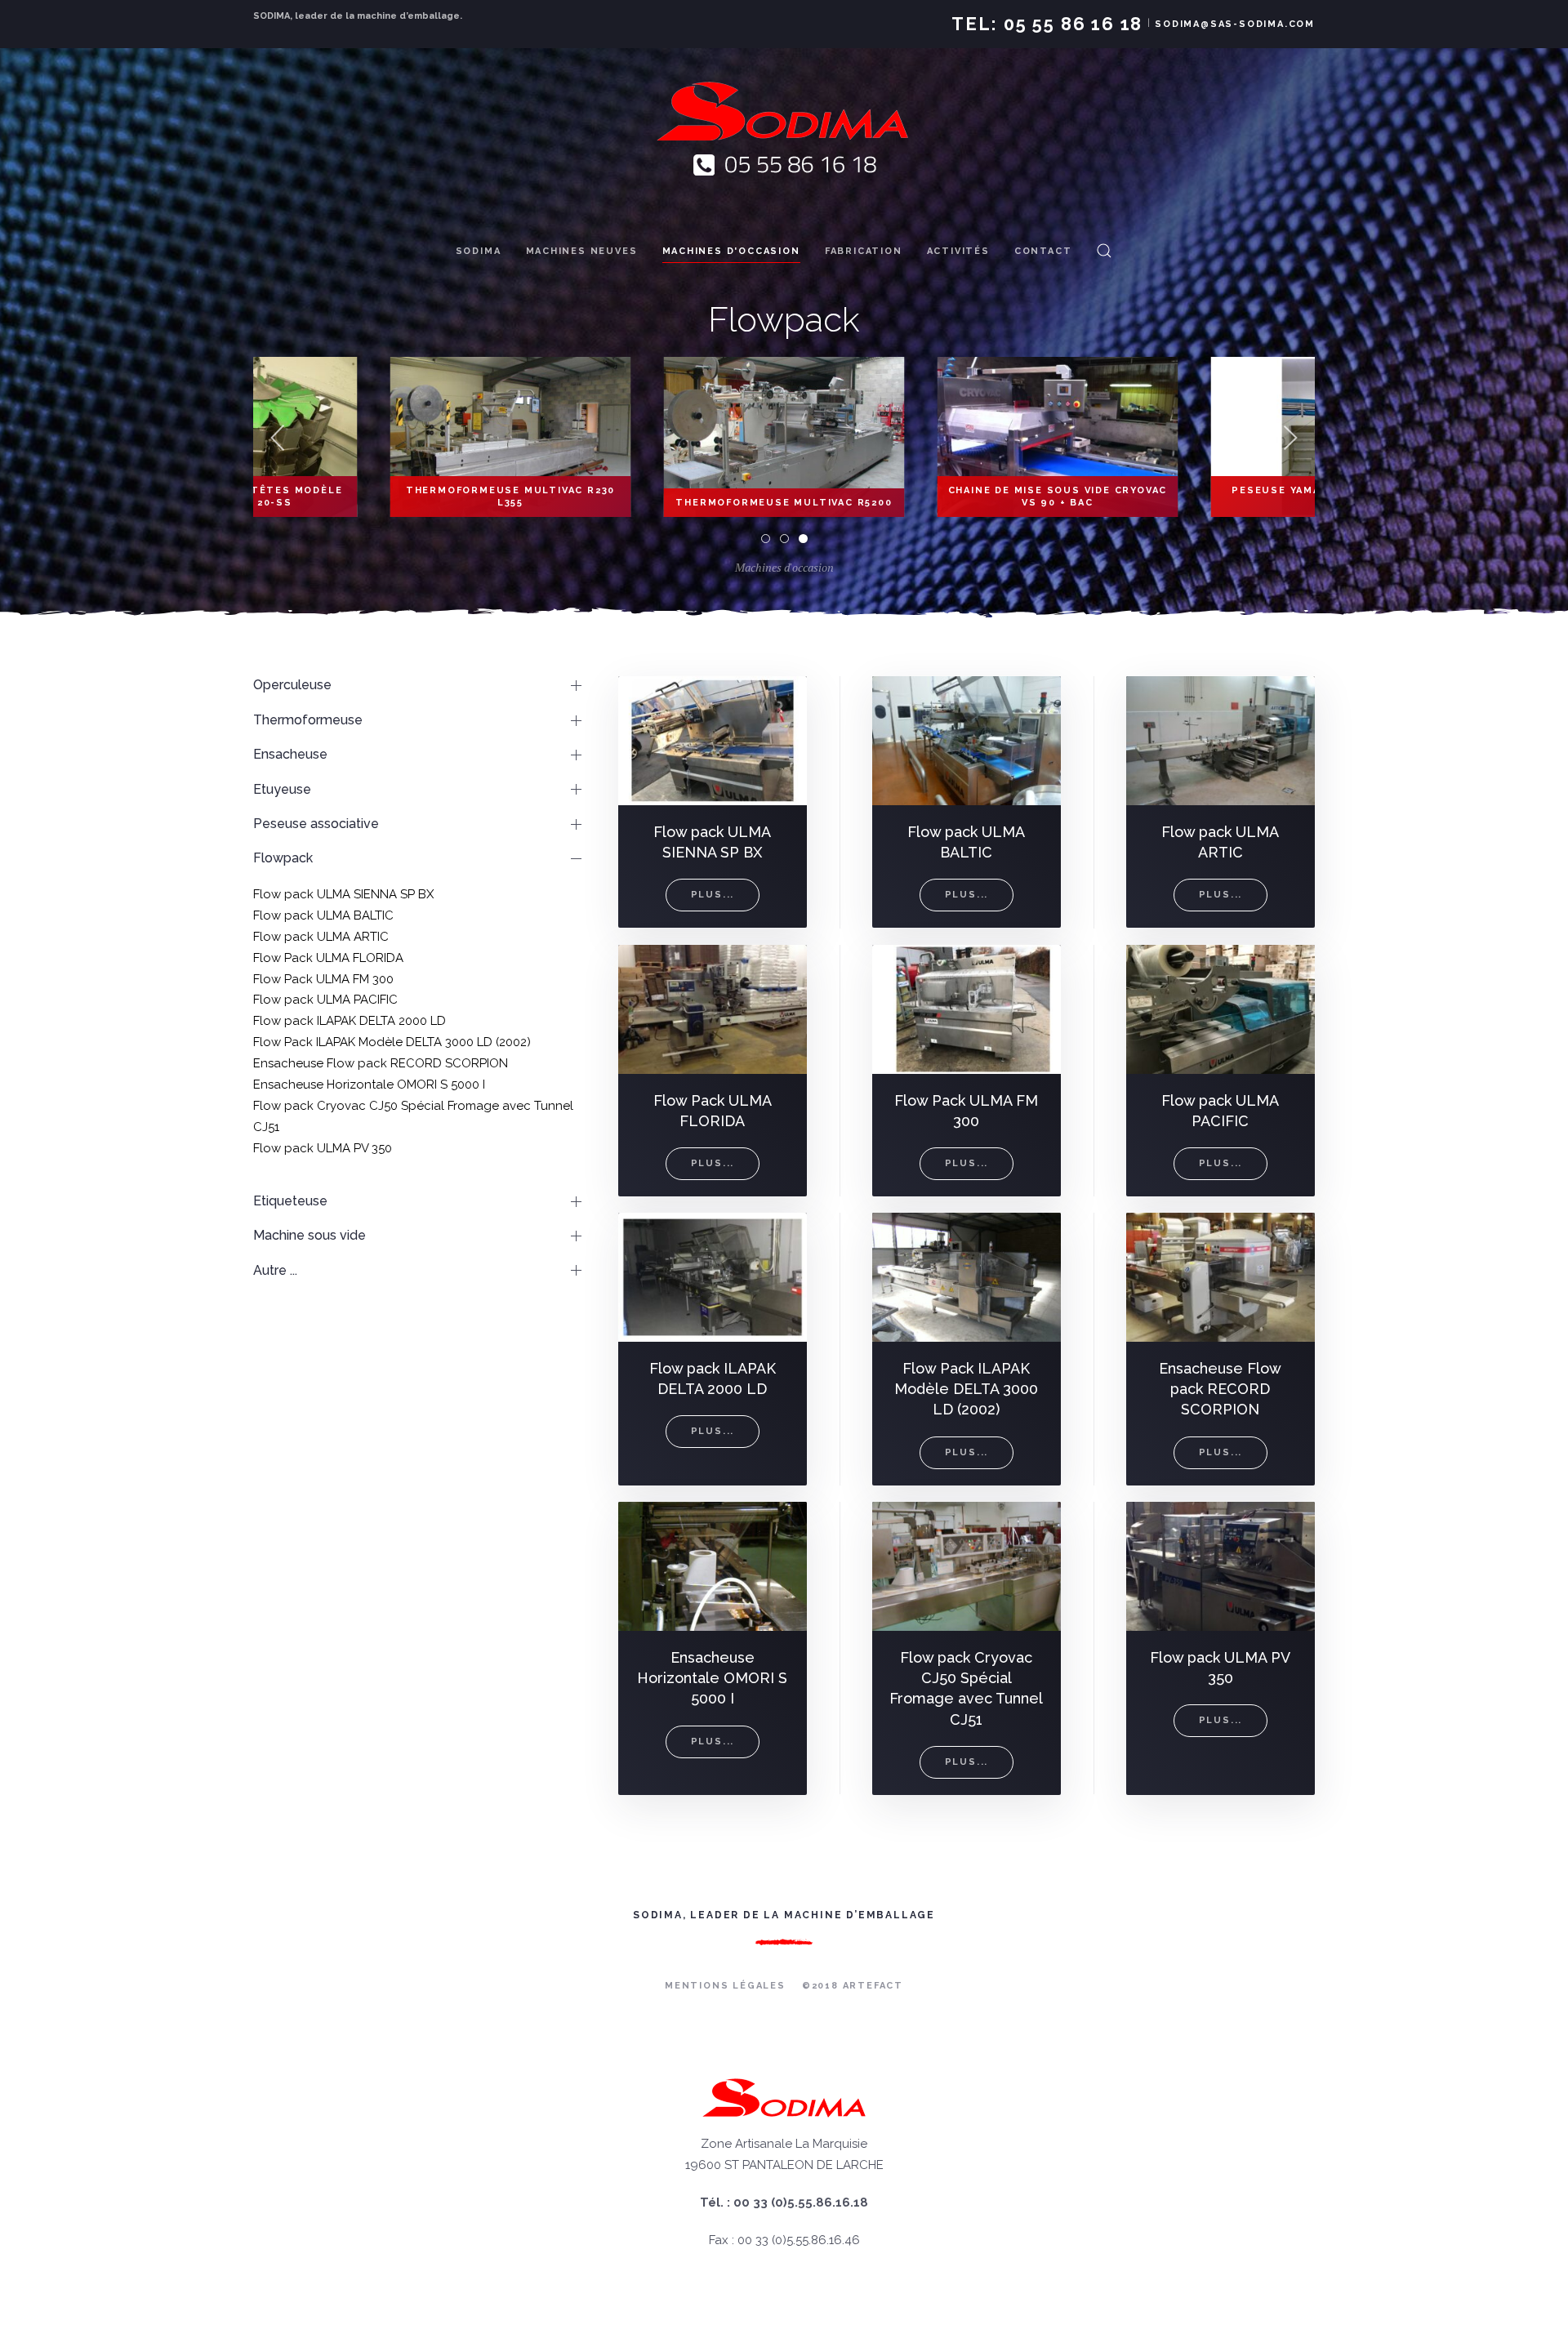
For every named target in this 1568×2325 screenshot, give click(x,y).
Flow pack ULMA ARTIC (321, 937)
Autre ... (275, 1270)
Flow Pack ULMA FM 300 (323, 979)
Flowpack (283, 858)
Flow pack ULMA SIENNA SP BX (343, 894)
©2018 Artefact (853, 1986)
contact (1043, 251)
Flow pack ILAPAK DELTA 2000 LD (350, 1021)
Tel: (1047, 24)
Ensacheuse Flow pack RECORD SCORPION (381, 1063)
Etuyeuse (282, 789)
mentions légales (725, 1986)
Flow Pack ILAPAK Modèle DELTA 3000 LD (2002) (392, 1042)
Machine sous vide (310, 1235)
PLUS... (713, 895)
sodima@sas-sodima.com (1235, 24)
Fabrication (864, 251)
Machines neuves (582, 251)
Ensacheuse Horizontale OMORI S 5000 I (369, 1085)
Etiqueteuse (290, 1201)
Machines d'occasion (731, 251)
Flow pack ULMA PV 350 (323, 1148)
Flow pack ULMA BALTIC (323, 915)
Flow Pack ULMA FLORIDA (328, 958)
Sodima (479, 251)
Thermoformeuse (308, 720)
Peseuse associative (316, 824)
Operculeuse (292, 685)
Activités (958, 251)
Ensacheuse (290, 754)
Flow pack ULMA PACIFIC (325, 1000)
